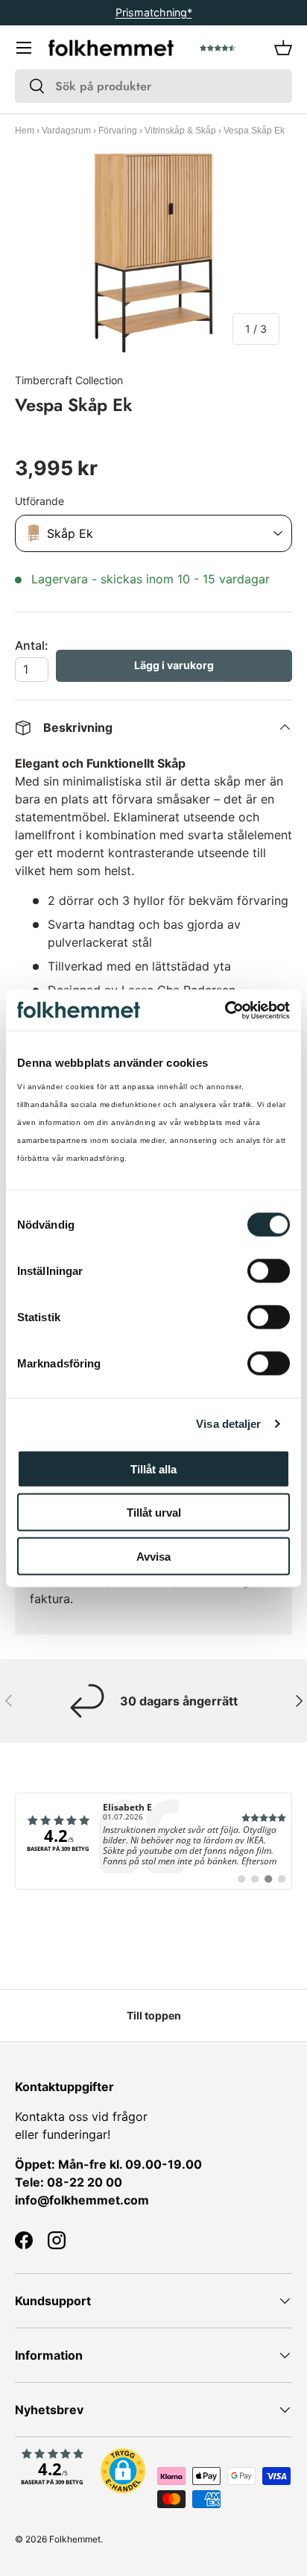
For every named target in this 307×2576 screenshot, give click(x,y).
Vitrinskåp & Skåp (180, 131)
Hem (25, 131)
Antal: (32, 645)
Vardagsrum (66, 131)
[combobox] (153, 86)
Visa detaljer (228, 1424)
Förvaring (118, 131)
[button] (283, 48)
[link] (153, 1841)
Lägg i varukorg (174, 665)
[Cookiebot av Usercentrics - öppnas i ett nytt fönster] (225, 1010)
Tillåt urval (154, 1513)
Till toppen (154, 2015)
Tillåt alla (153, 1469)
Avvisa (153, 1556)
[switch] (269, 1270)
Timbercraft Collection (69, 380)
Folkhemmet (75, 2539)
